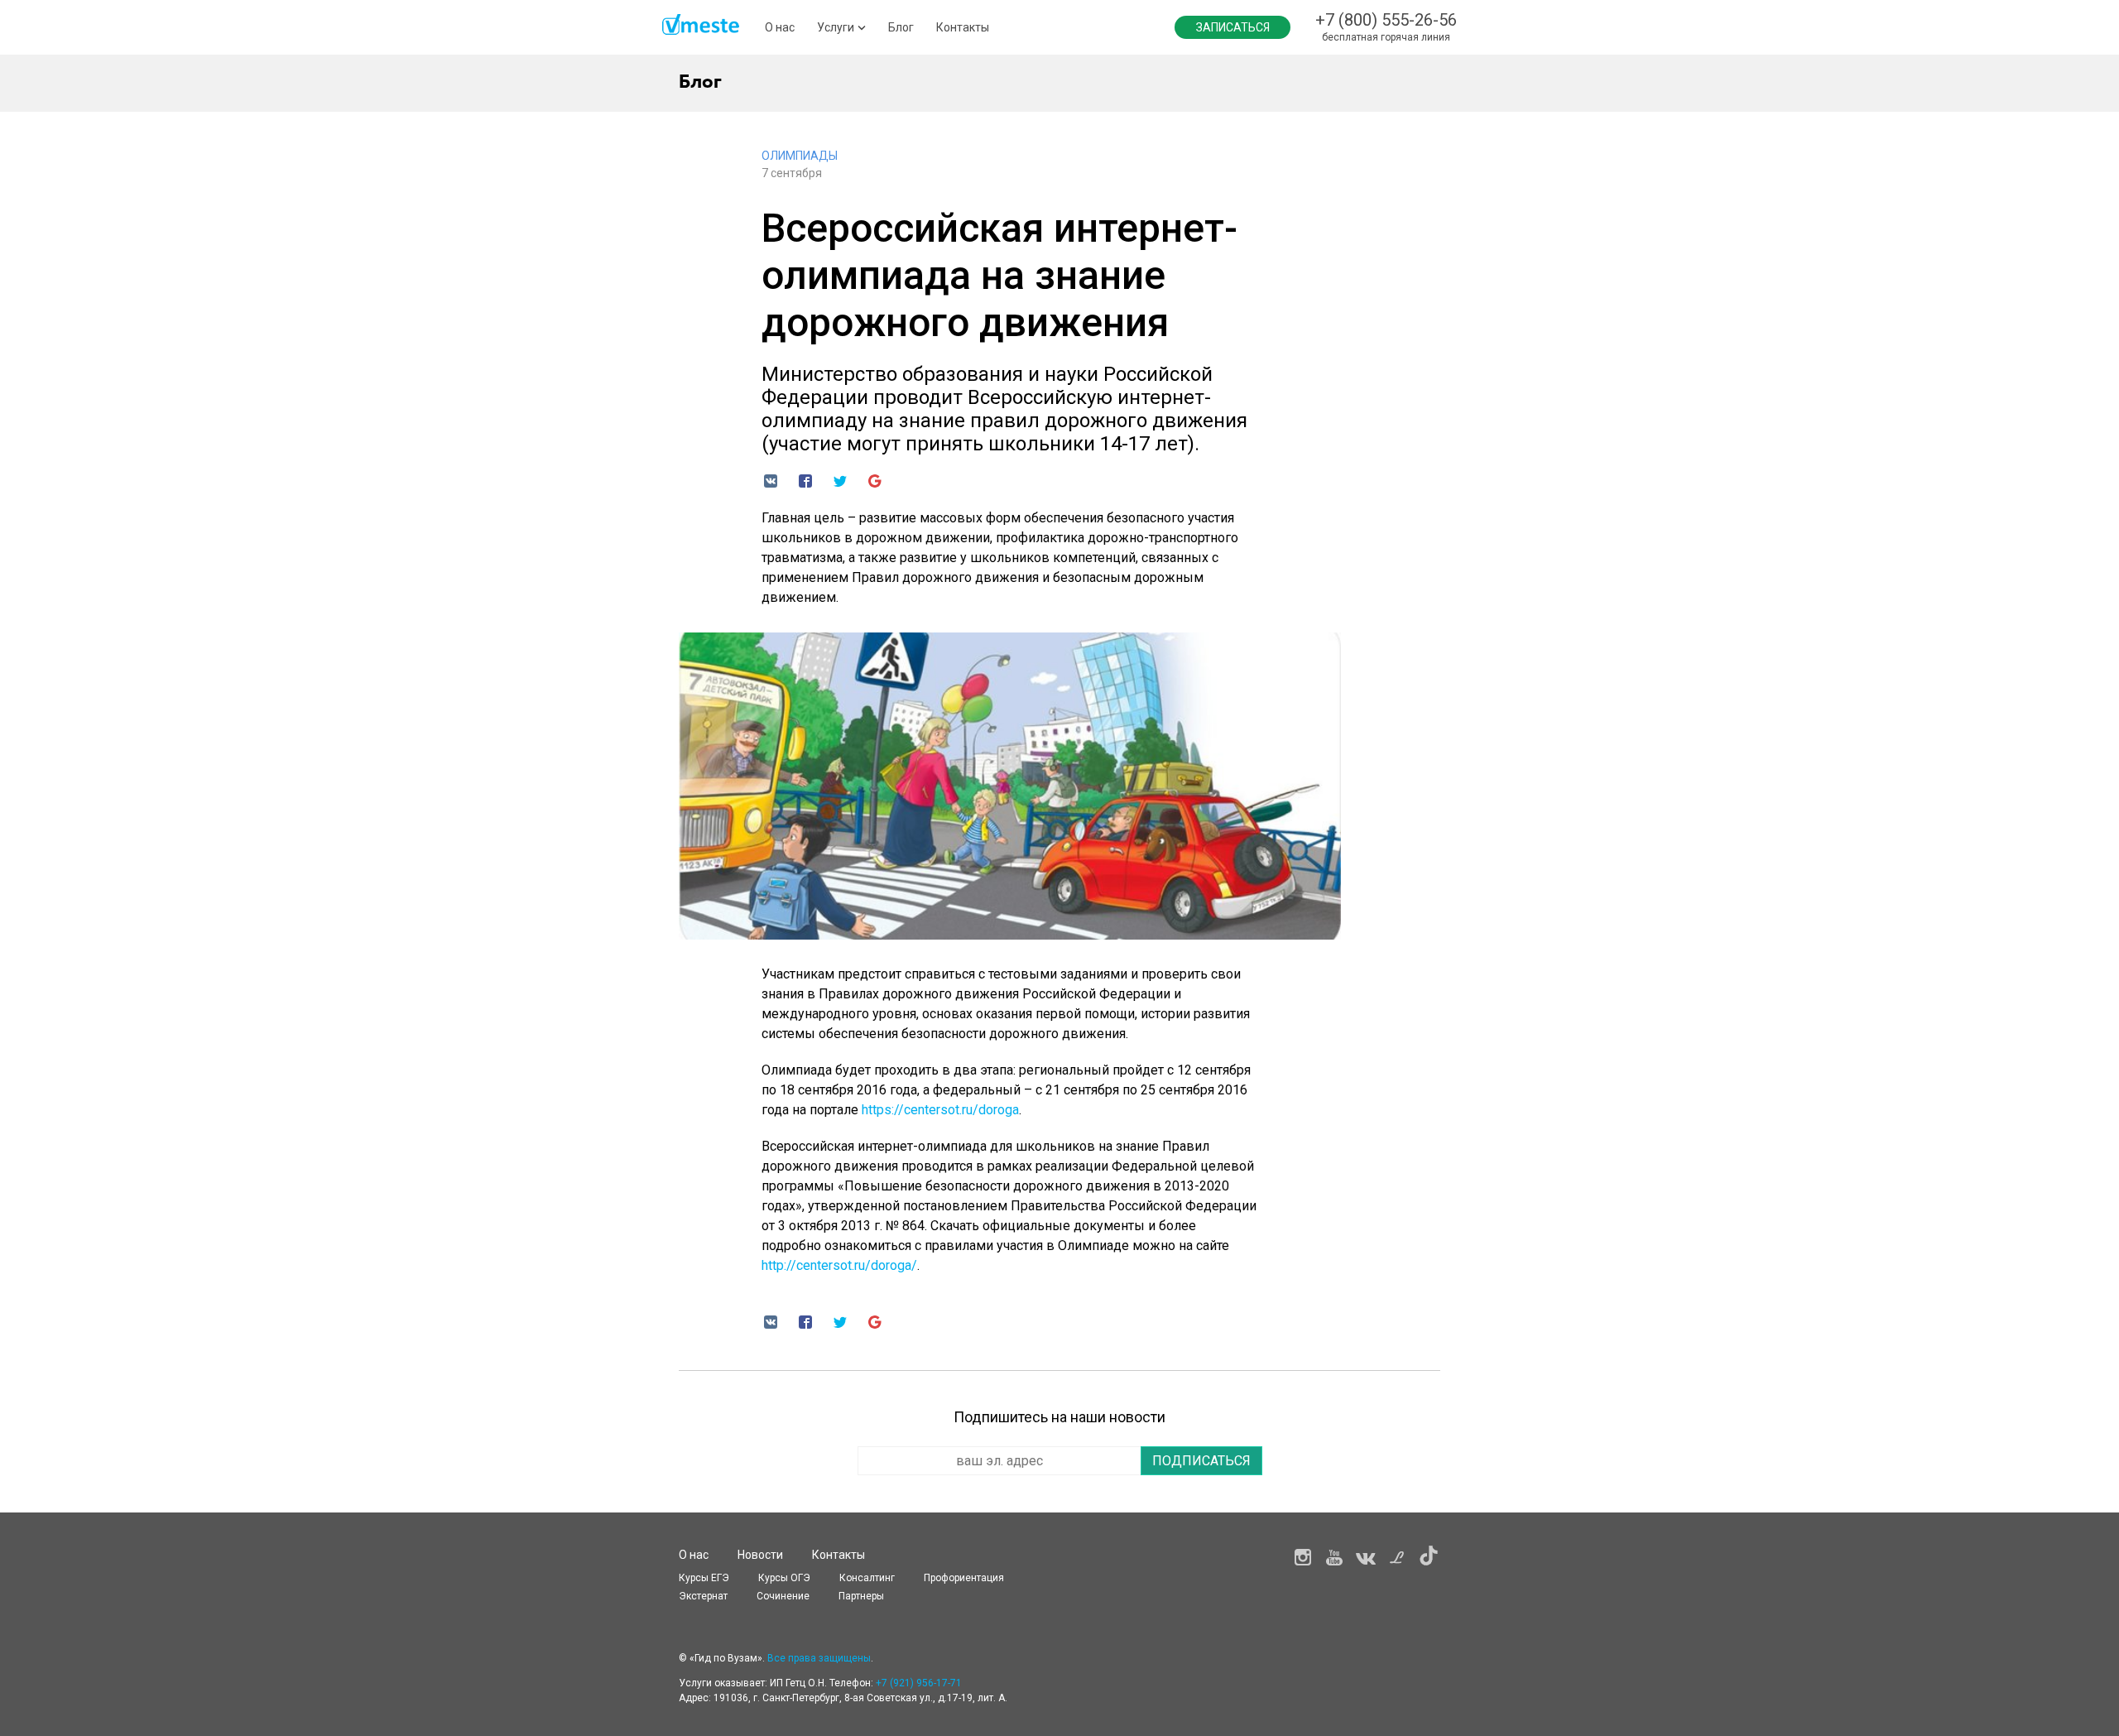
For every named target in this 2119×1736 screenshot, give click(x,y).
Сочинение (783, 1596)
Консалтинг (867, 1578)
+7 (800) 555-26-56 (1386, 20)
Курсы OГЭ (784, 1578)
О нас (780, 27)
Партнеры (861, 1596)
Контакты (963, 27)
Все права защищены (819, 1658)
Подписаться (1201, 1461)
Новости (760, 1555)
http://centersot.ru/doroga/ (839, 1265)
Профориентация (964, 1578)
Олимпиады (800, 156)
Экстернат (703, 1596)
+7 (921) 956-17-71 (919, 1683)
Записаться (1233, 27)
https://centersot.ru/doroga (940, 1110)
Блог (901, 27)
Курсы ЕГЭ (704, 1578)
